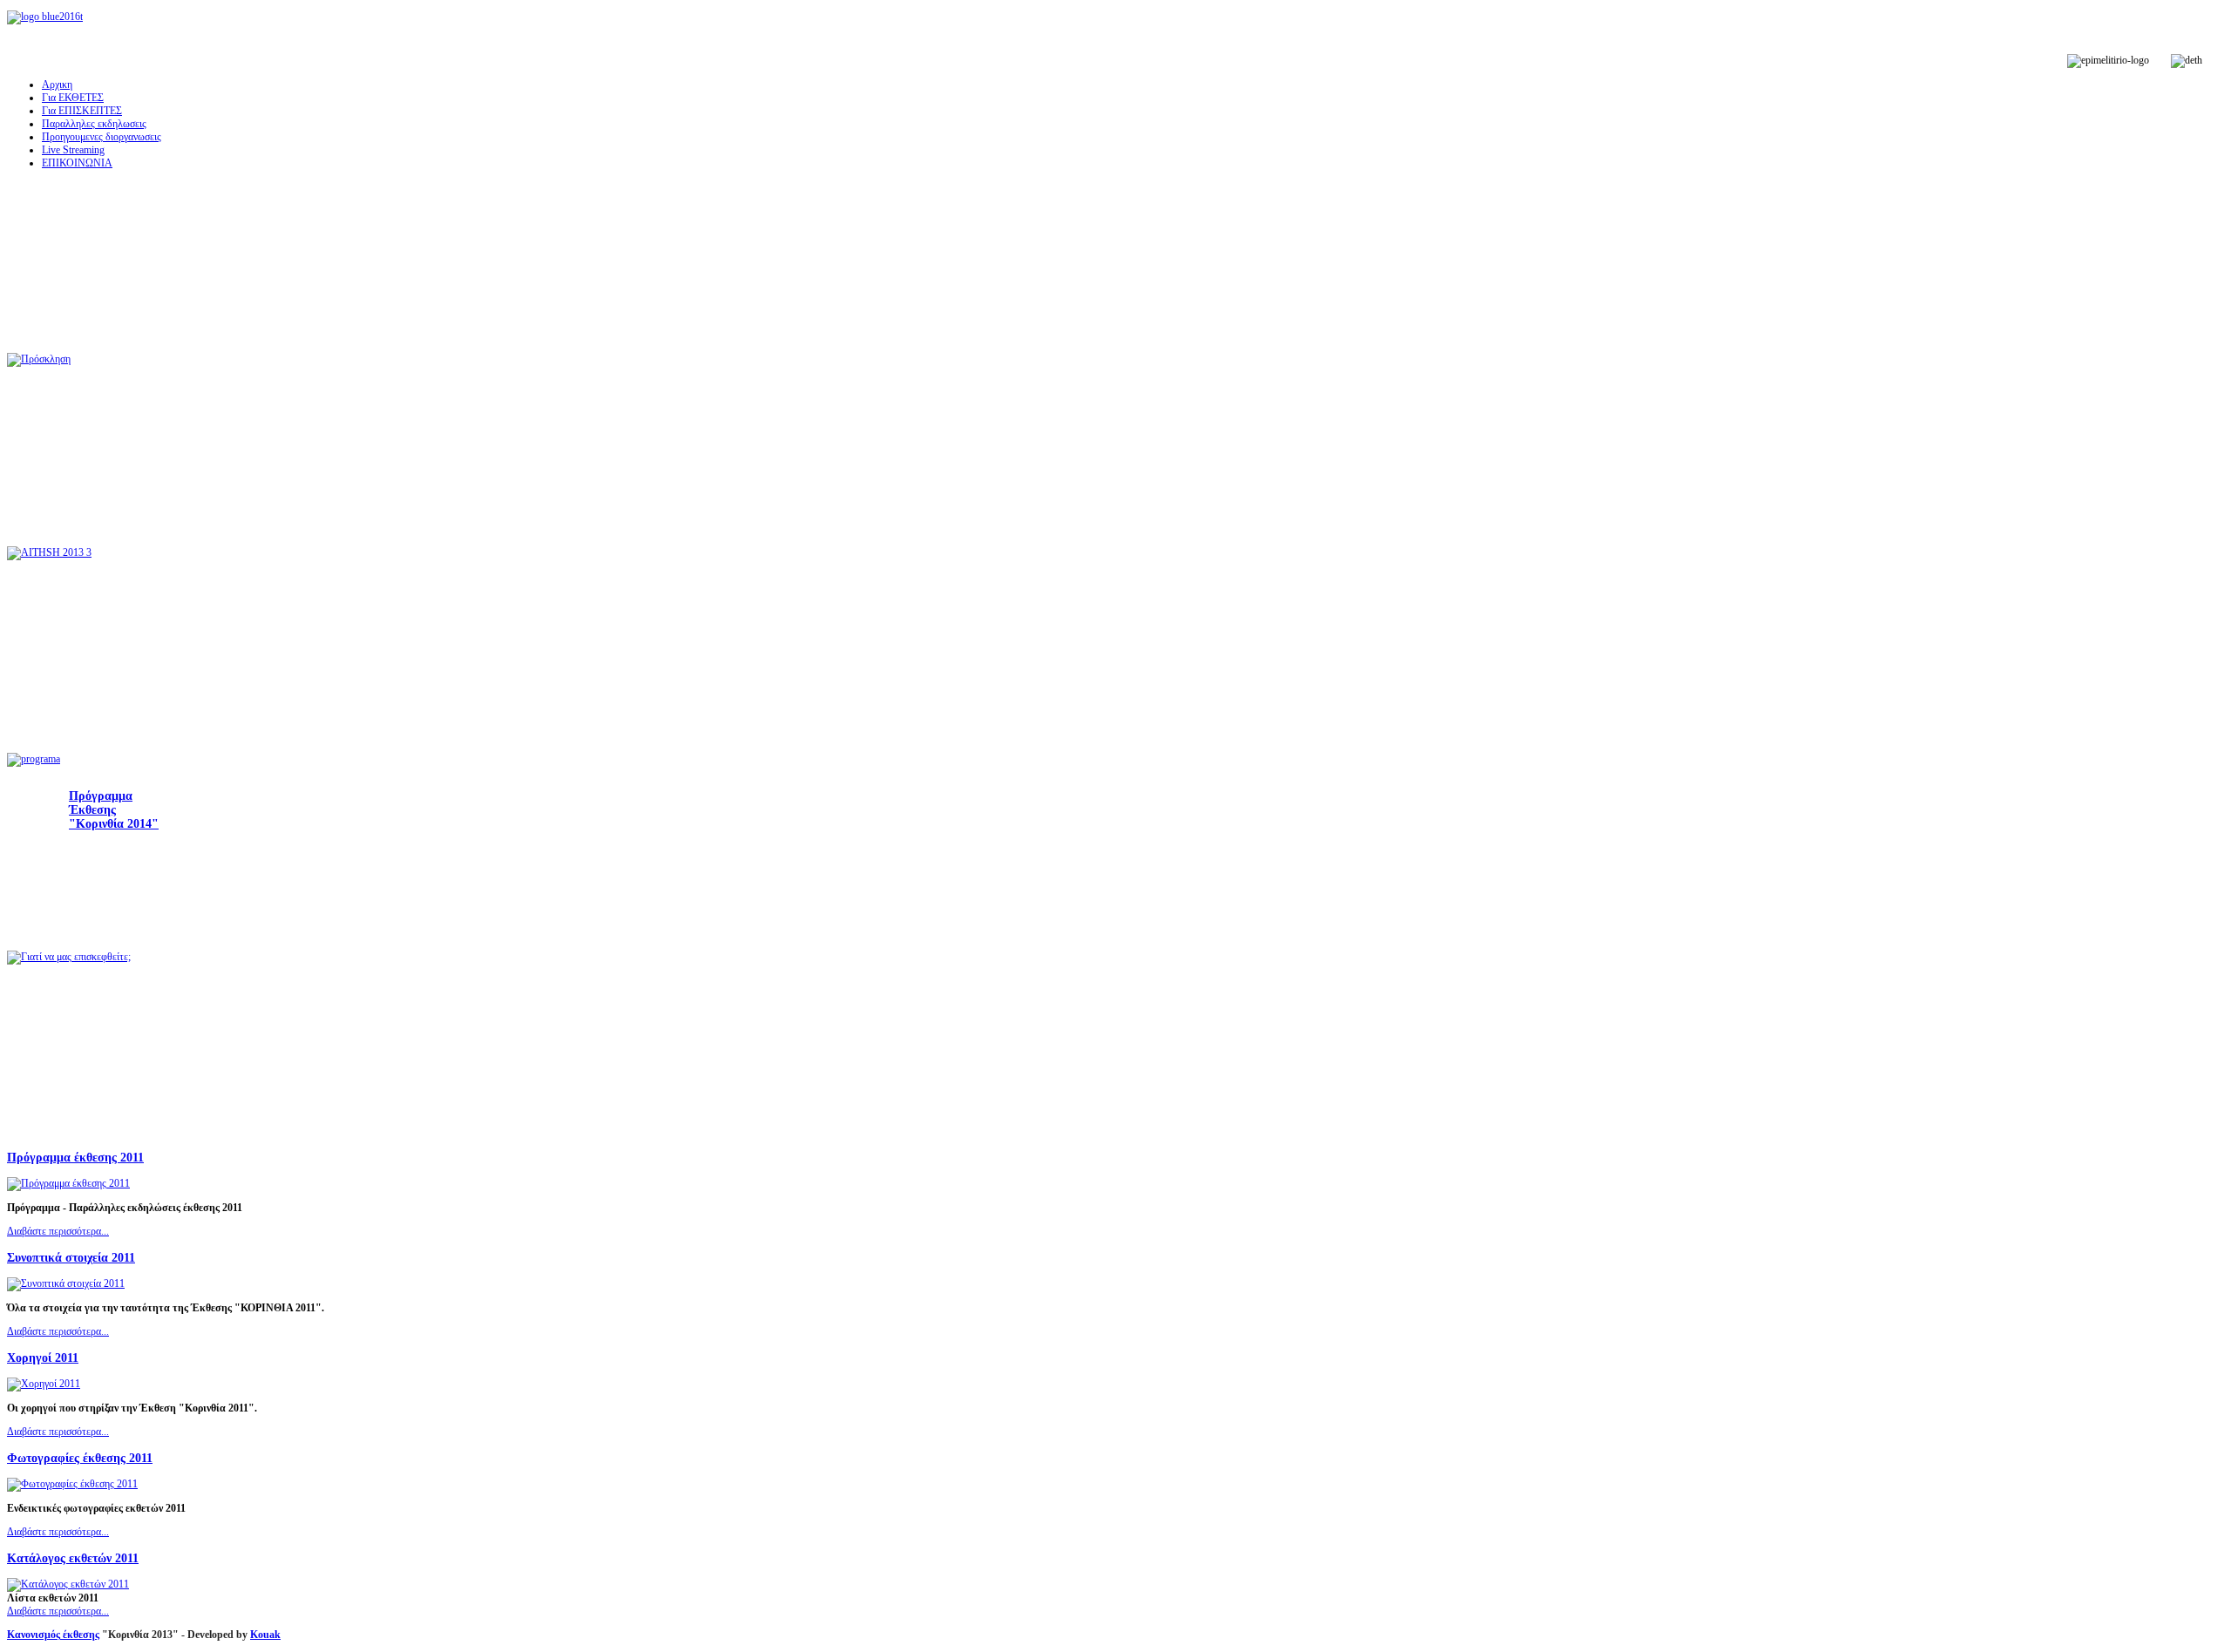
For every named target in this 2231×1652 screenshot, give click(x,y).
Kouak (265, 1635)
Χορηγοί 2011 (43, 1357)
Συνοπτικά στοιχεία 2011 (71, 1257)
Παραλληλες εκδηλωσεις (94, 124)
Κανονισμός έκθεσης (53, 1635)
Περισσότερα (137, 902)
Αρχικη (57, 85)
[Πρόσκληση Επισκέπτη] (39, 360)
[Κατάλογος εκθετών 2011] (68, 1584)
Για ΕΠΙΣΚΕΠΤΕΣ (82, 111)
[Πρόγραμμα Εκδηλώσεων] (34, 760)
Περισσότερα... (144, 488)
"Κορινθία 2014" (114, 824)
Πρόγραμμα (101, 796)
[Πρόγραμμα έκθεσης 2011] (68, 1183)
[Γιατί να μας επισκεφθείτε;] (69, 958)
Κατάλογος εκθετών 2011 (73, 1558)
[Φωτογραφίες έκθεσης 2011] (72, 1484)
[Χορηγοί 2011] (44, 1384)
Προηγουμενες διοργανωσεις (102, 137)
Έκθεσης (92, 810)
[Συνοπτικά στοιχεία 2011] (66, 1283)
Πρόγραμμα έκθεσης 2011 (75, 1157)
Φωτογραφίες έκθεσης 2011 (80, 1458)
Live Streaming (73, 150)
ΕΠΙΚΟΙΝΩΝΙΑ (77, 163)
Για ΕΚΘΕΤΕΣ (73, 98)
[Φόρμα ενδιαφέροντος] (49, 553)
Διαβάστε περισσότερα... (58, 1231)
